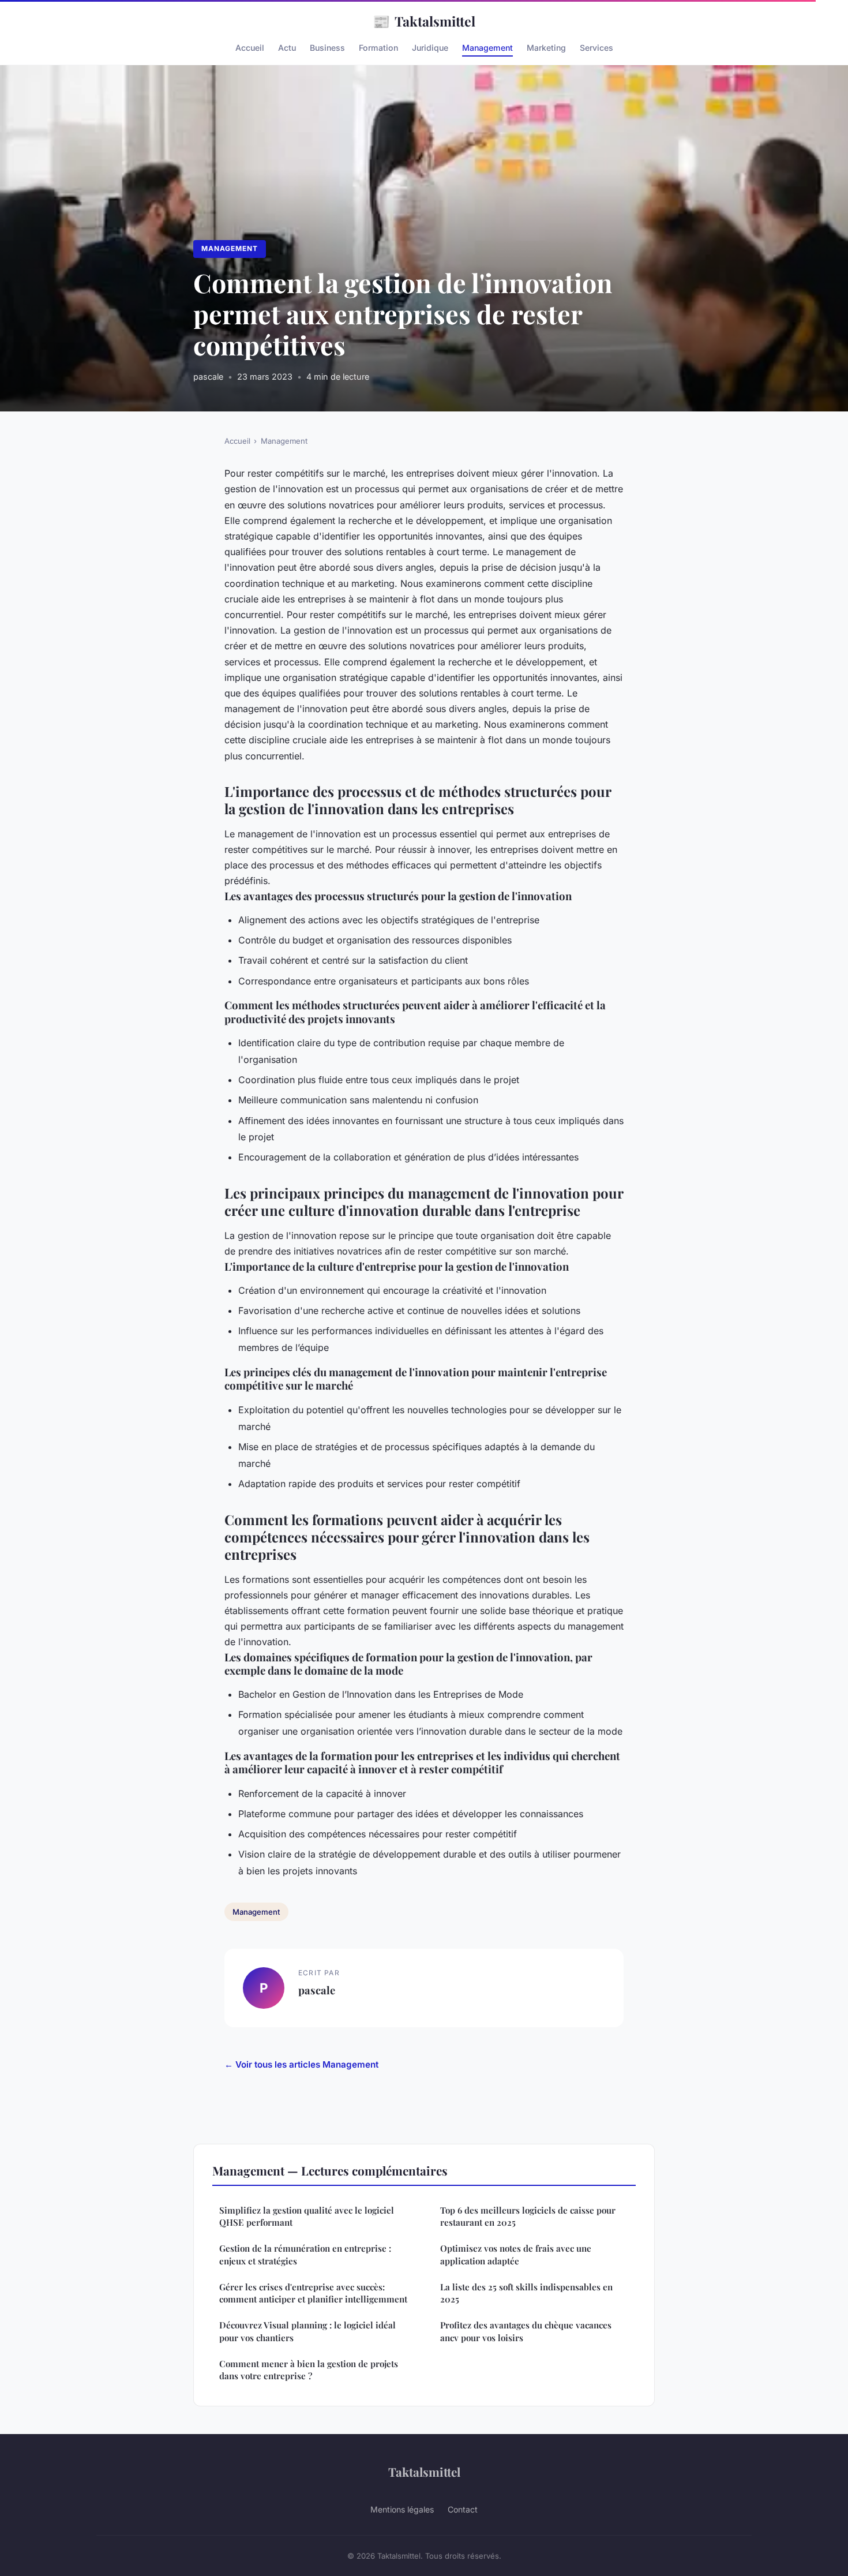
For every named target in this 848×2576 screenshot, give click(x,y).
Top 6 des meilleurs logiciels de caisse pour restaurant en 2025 (528, 2216)
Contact (463, 2509)
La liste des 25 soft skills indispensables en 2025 (526, 2293)
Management (487, 48)
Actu (287, 48)
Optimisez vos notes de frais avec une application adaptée (516, 2254)
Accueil (250, 48)
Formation (378, 48)
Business (327, 48)
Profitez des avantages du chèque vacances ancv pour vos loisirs (526, 2331)
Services (596, 48)
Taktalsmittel (424, 21)
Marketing (546, 48)
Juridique (430, 48)
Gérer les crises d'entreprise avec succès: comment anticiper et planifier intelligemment (313, 2293)
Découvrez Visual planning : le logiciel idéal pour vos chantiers (307, 2331)
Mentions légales (402, 2509)
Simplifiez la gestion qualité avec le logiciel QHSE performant (307, 2216)
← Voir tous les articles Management (301, 2064)
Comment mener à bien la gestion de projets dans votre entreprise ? (309, 2370)
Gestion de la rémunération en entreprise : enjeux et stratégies (305, 2254)
